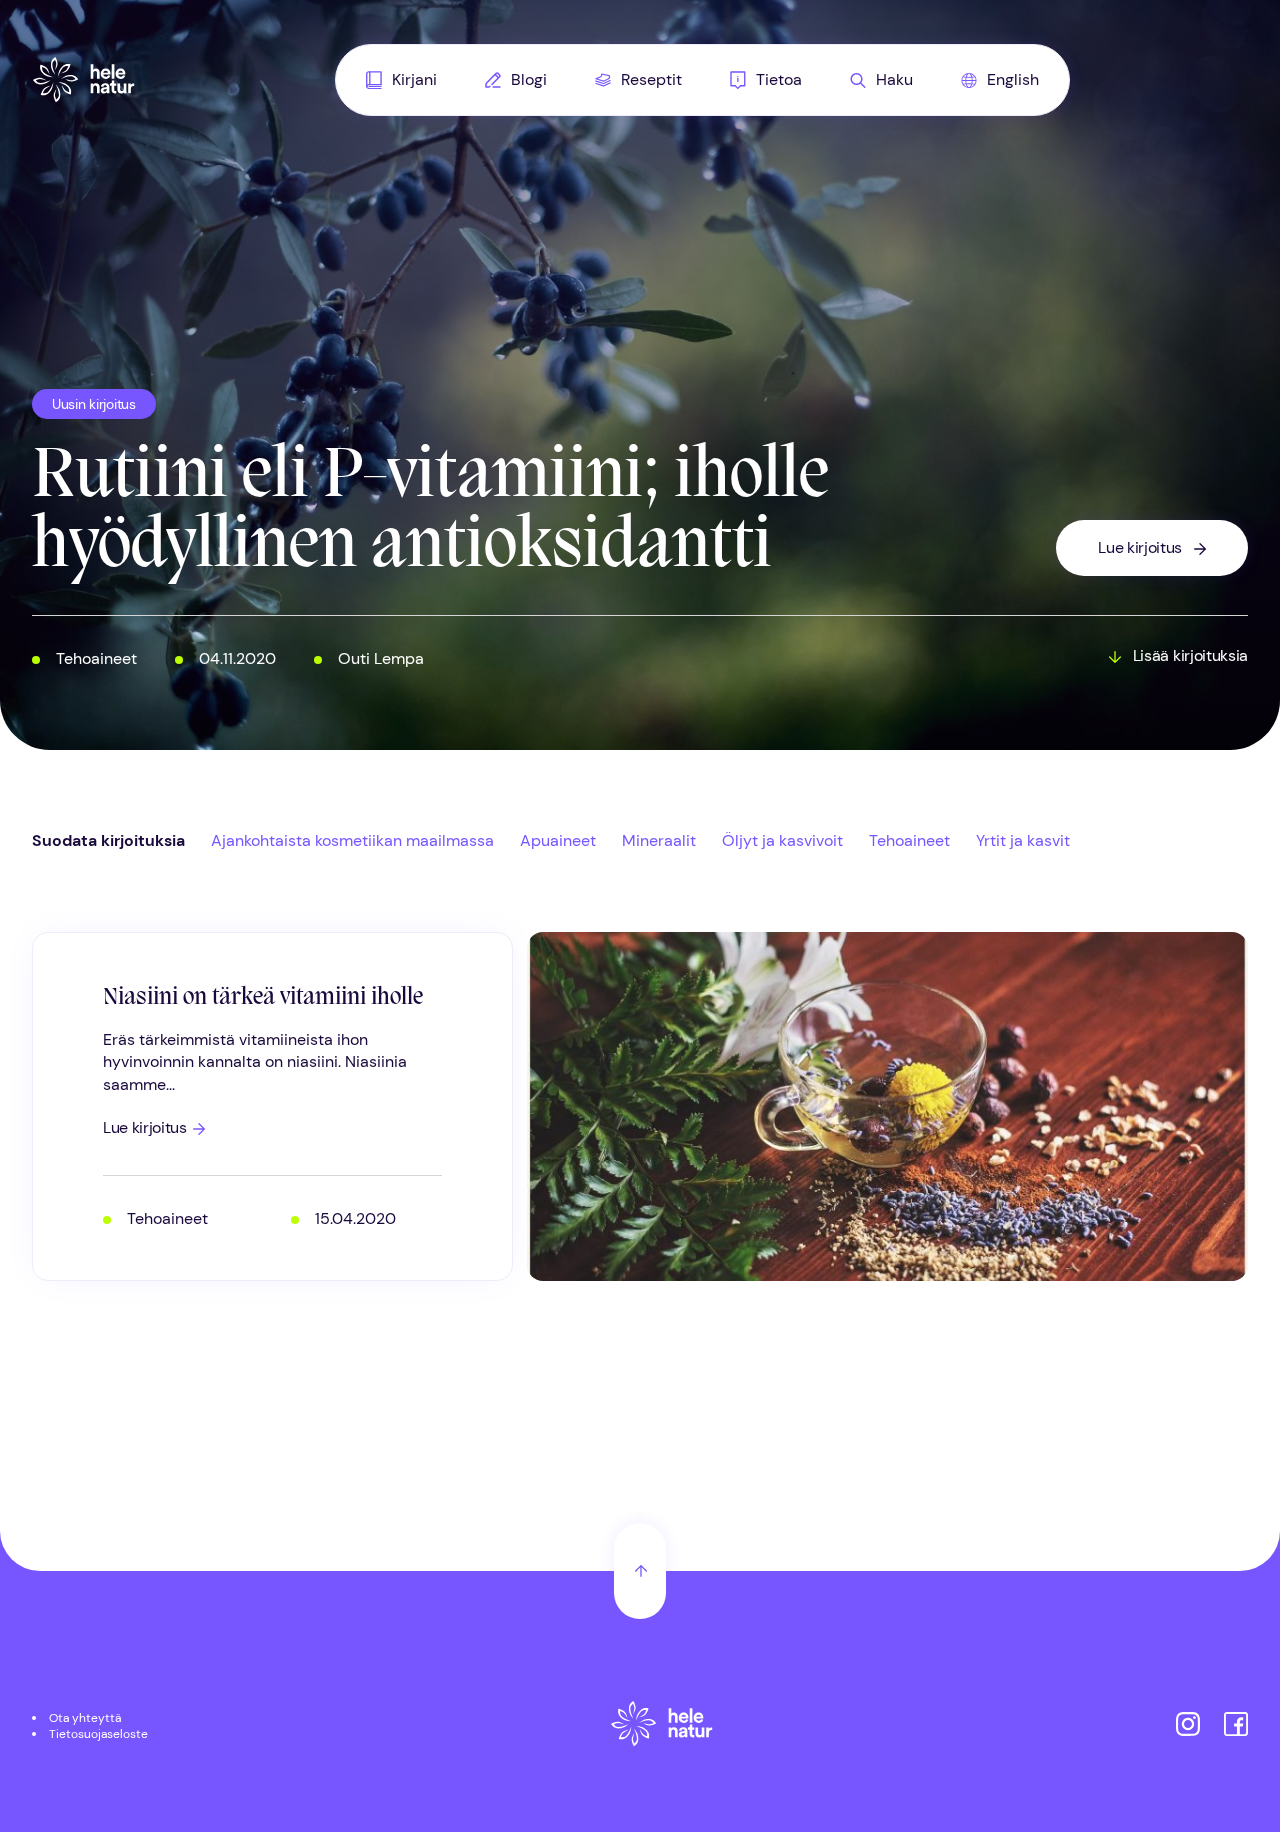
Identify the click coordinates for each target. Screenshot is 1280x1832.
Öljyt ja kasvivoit (782, 840)
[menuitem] (401, 80)
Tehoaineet (96, 658)
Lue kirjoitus (1140, 547)
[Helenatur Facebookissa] (1236, 1726)
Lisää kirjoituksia (1190, 656)
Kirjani (414, 79)
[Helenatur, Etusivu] (84, 80)
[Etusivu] (662, 1726)
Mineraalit (659, 840)
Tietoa (779, 79)
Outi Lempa (381, 658)
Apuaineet (558, 840)
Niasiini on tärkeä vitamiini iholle (263, 998)
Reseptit (651, 79)
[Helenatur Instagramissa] (1188, 1726)
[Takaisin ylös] (640, 1571)
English (1013, 79)
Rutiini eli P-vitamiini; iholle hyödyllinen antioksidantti (430, 513)
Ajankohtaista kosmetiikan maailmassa (352, 840)
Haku (894, 79)
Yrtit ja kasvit (1023, 840)
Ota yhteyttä (85, 1718)
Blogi (529, 79)
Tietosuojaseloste (98, 1734)
